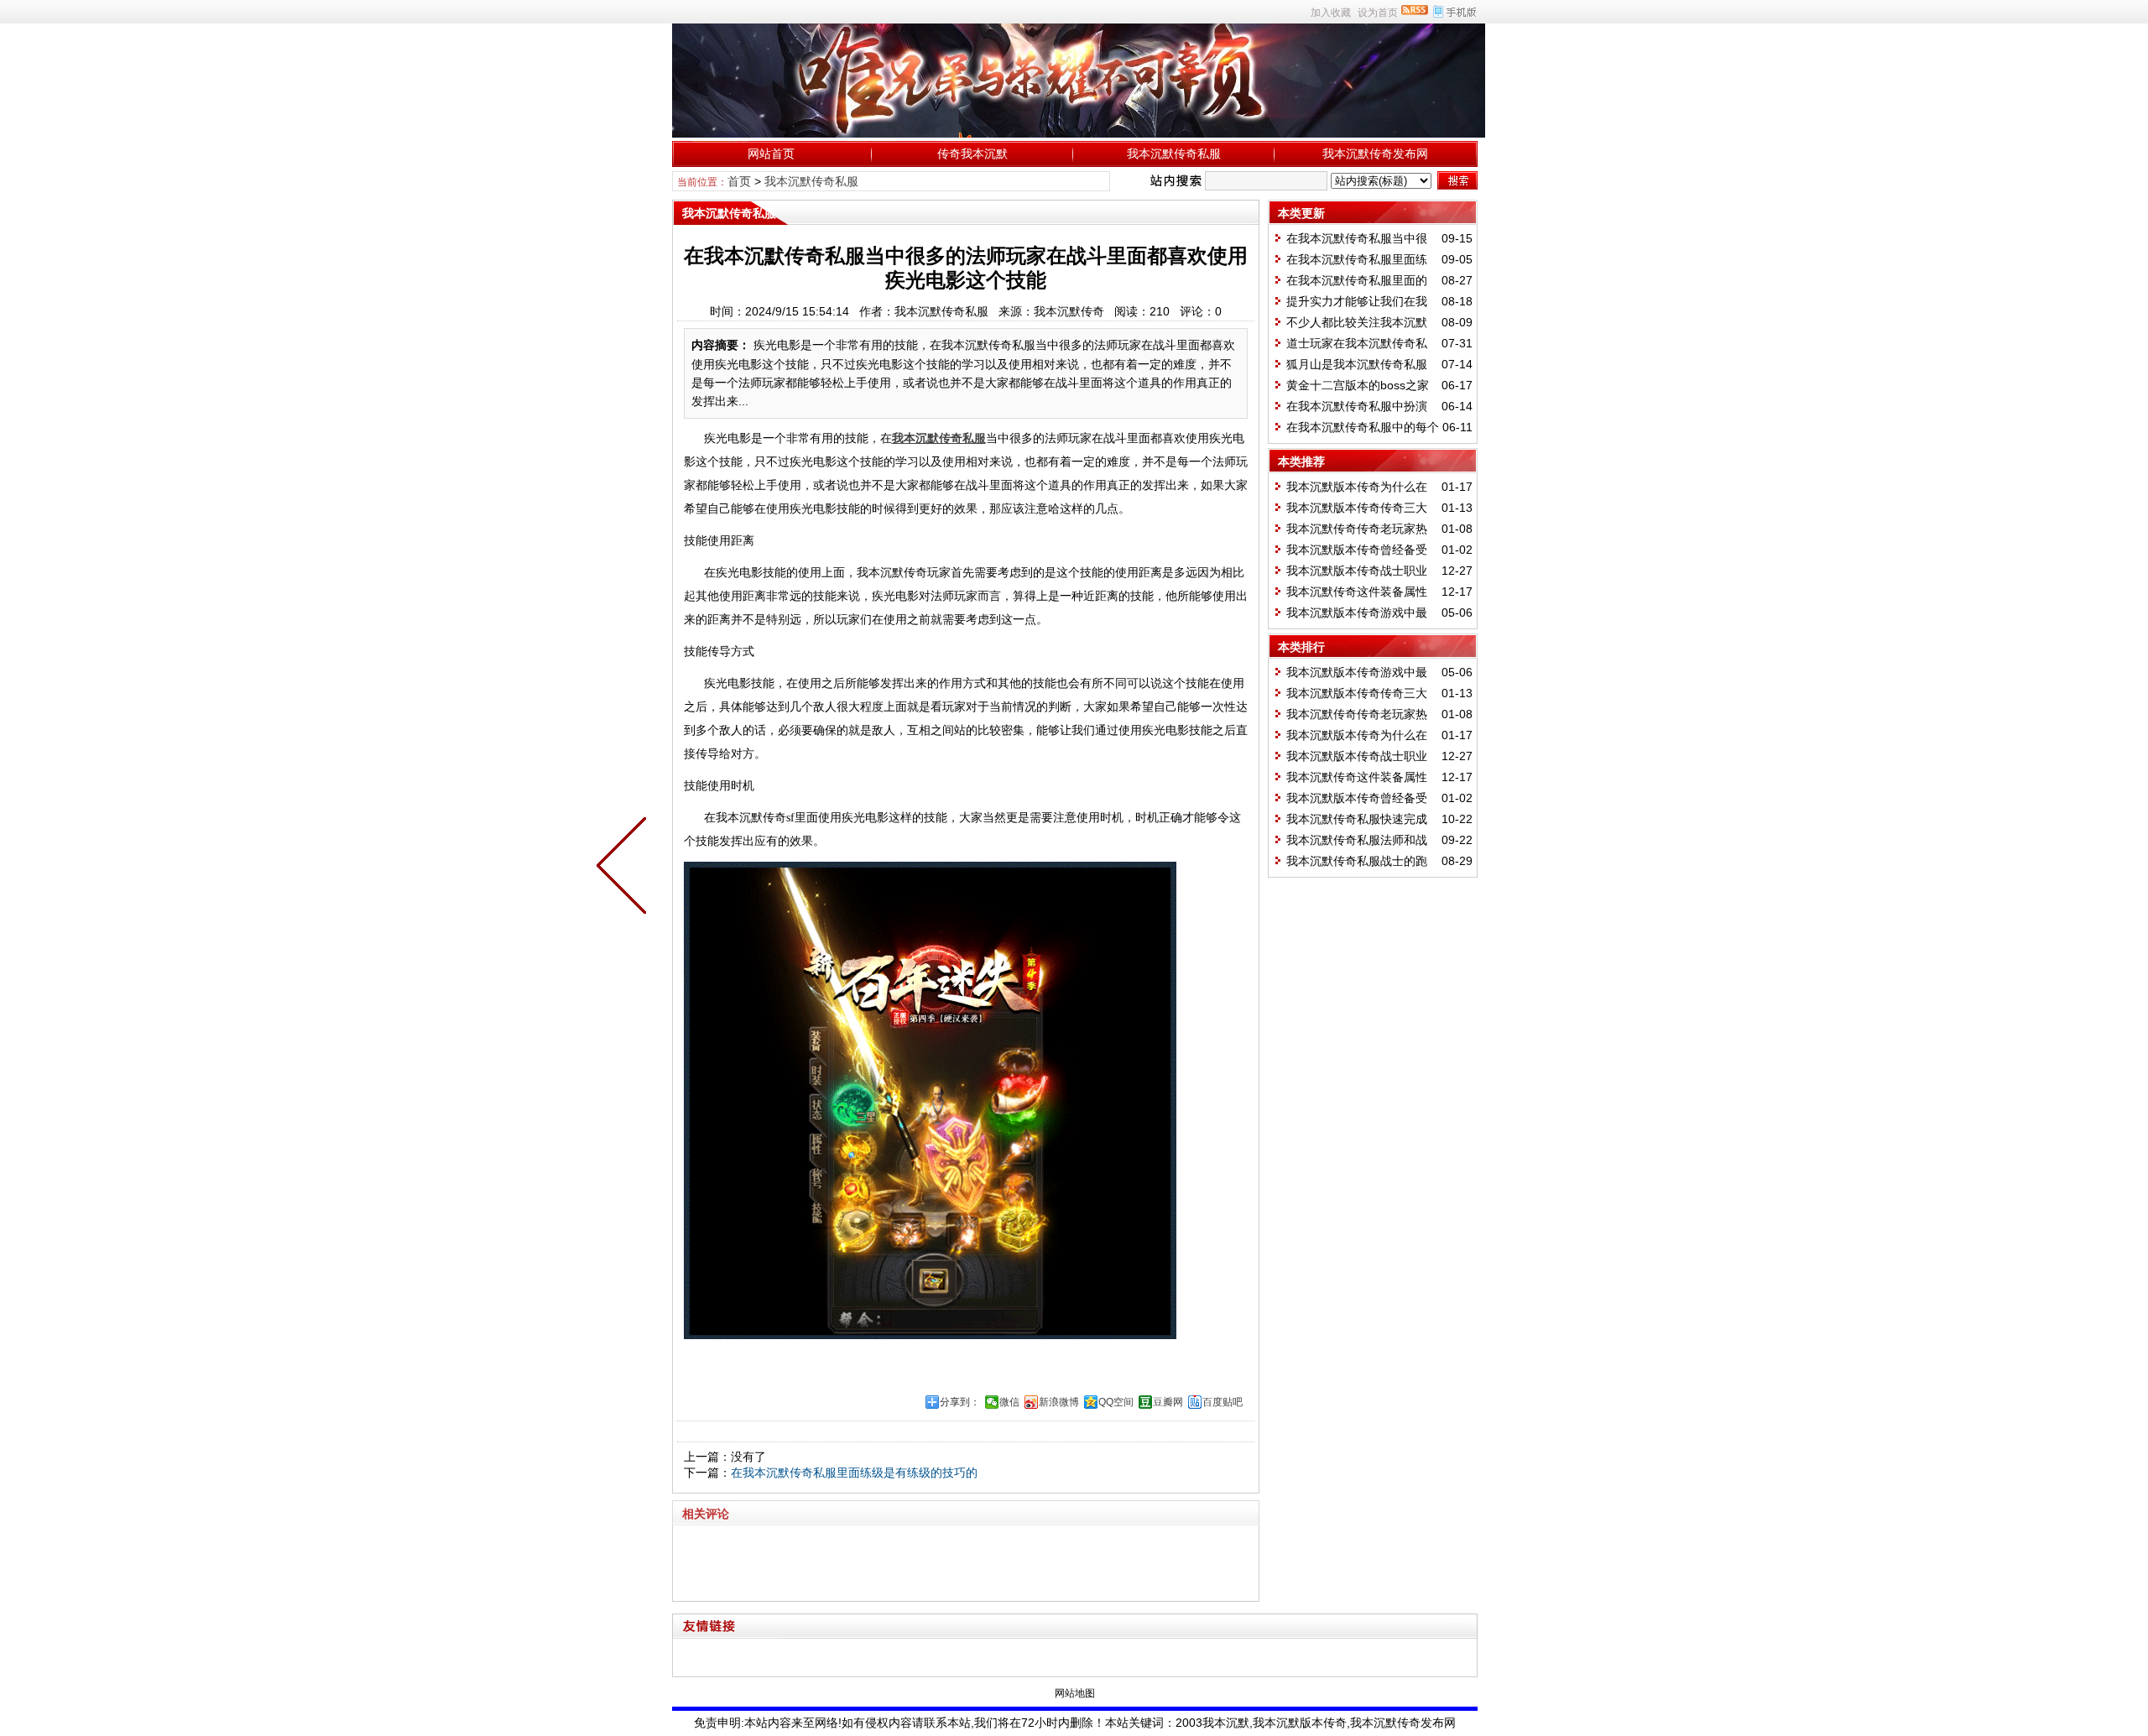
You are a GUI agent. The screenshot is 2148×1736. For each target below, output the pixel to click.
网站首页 (771, 154)
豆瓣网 (1168, 1402)
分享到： (960, 1402)
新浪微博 (1059, 1402)
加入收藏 (1331, 13)
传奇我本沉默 (972, 154)
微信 (1009, 1402)
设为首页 (1378, 13)
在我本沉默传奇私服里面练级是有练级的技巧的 (854, 1473)
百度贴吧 (1223, 1402)
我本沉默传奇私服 (1174, 154)
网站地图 (1075, 1693)
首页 (739, 181)
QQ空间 (1116, 1402)
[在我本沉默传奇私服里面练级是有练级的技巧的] (625, 868)
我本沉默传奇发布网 (1375, 154)
